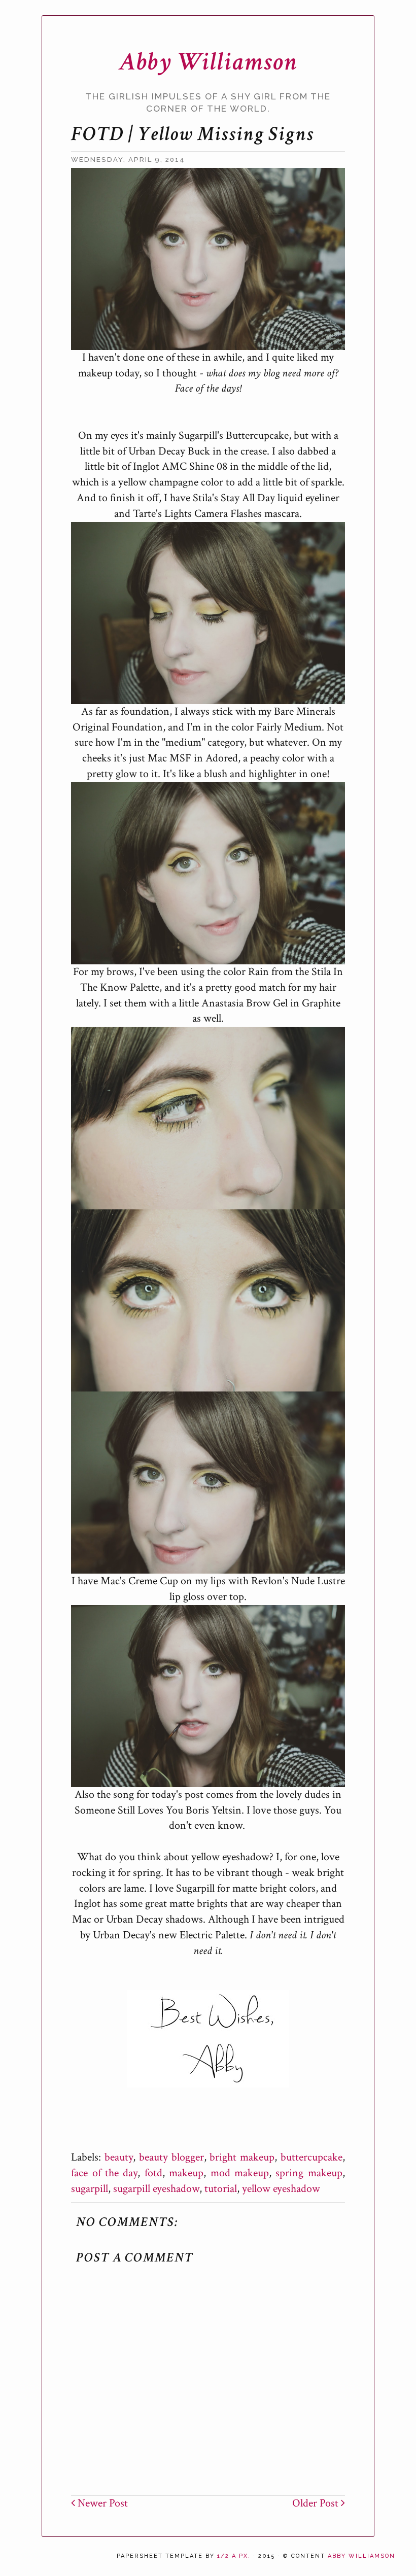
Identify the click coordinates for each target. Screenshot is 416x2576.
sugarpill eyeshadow (156, 2189)
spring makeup (309, 2173)
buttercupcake (311, 2157)
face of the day (104, 2173)
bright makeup (242, 2157)
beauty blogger (171, 2157)
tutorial (221, 2189)
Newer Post (101, 2503)
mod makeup (240, 2173)
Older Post (317, 2503)
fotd (153, 2173)
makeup (186, 2173)
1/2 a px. (234, 2556)
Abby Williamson (208, 62)
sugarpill (90, 2189)
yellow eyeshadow (281, 2189)
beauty (119, 2157)
